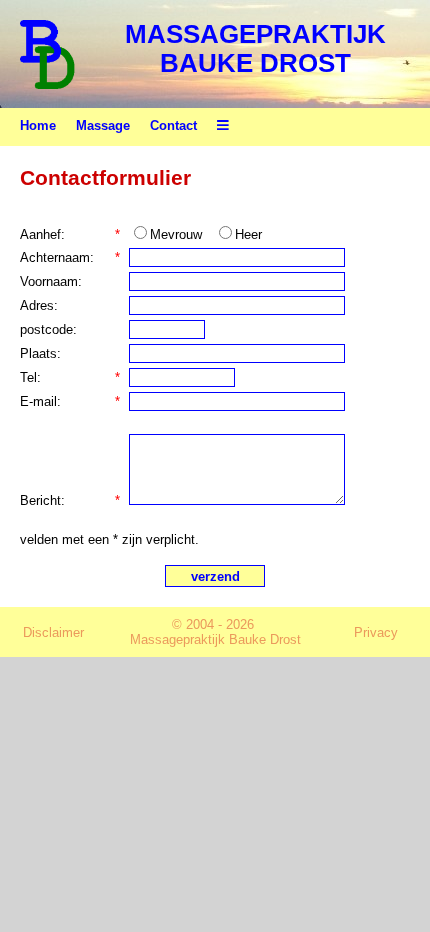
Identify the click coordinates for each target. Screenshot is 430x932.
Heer (248, 234)
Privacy (376, 632)
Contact (173, 125)
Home (38, 125)
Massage (103, 125)
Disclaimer (53, 632)
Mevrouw (176, 234)
